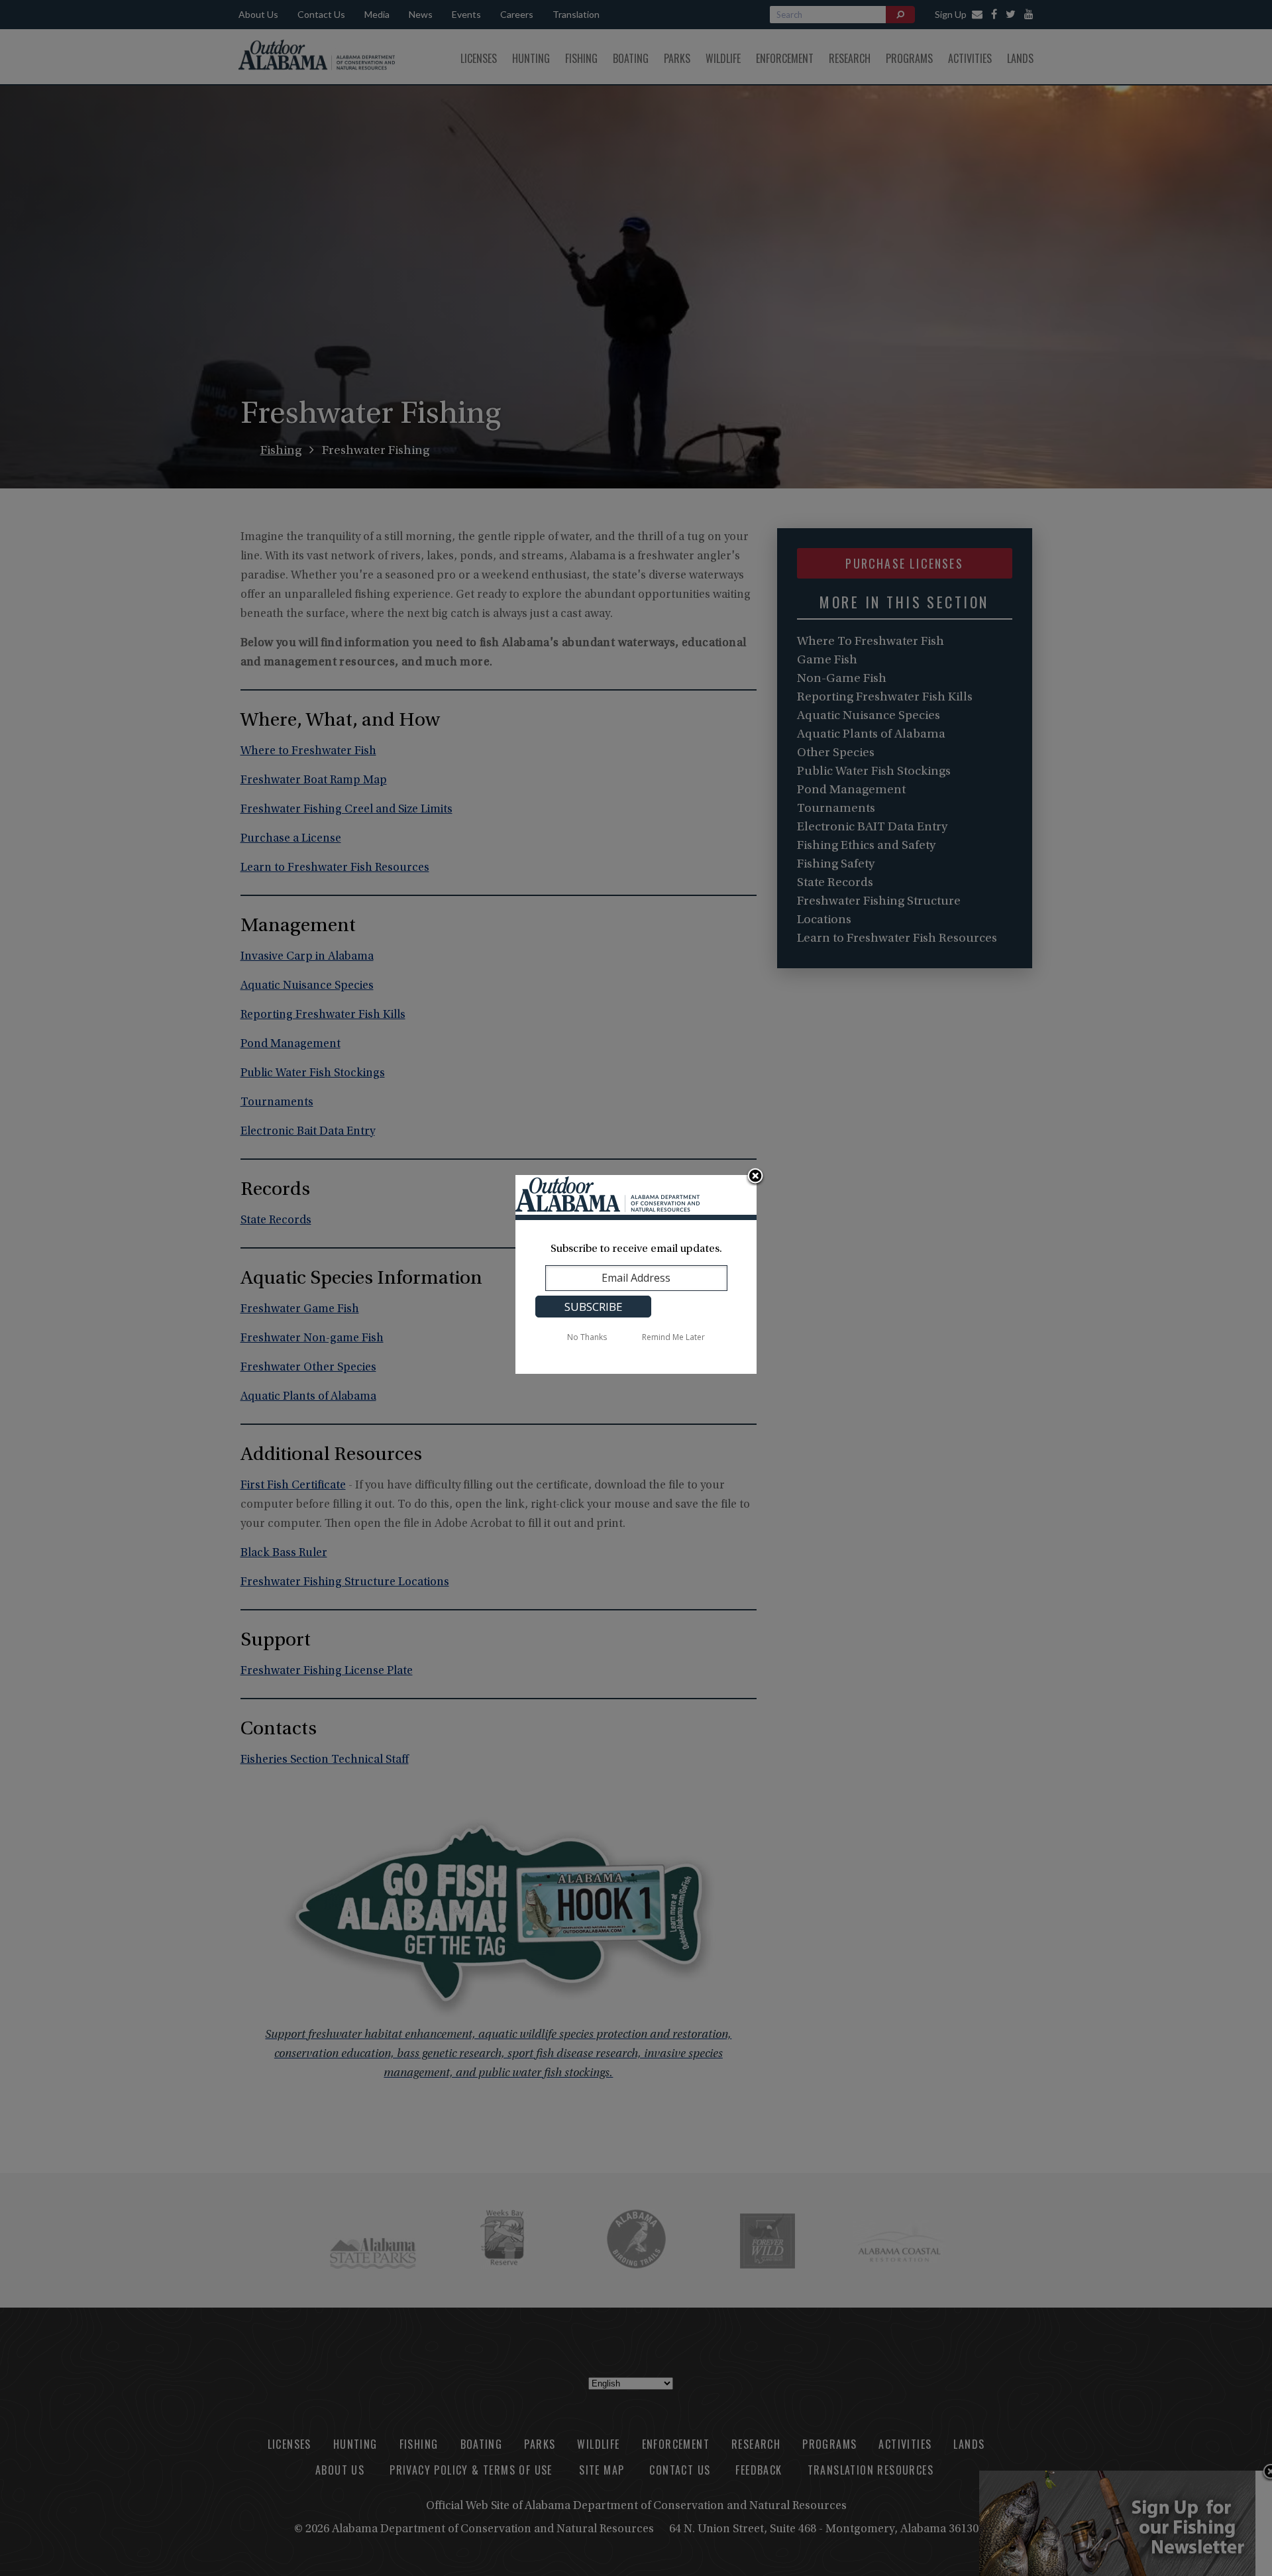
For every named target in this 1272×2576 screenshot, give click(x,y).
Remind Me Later (673, 1337)
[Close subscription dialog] (755, 1177)
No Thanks (587, 1337)
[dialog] (636, 1274)
